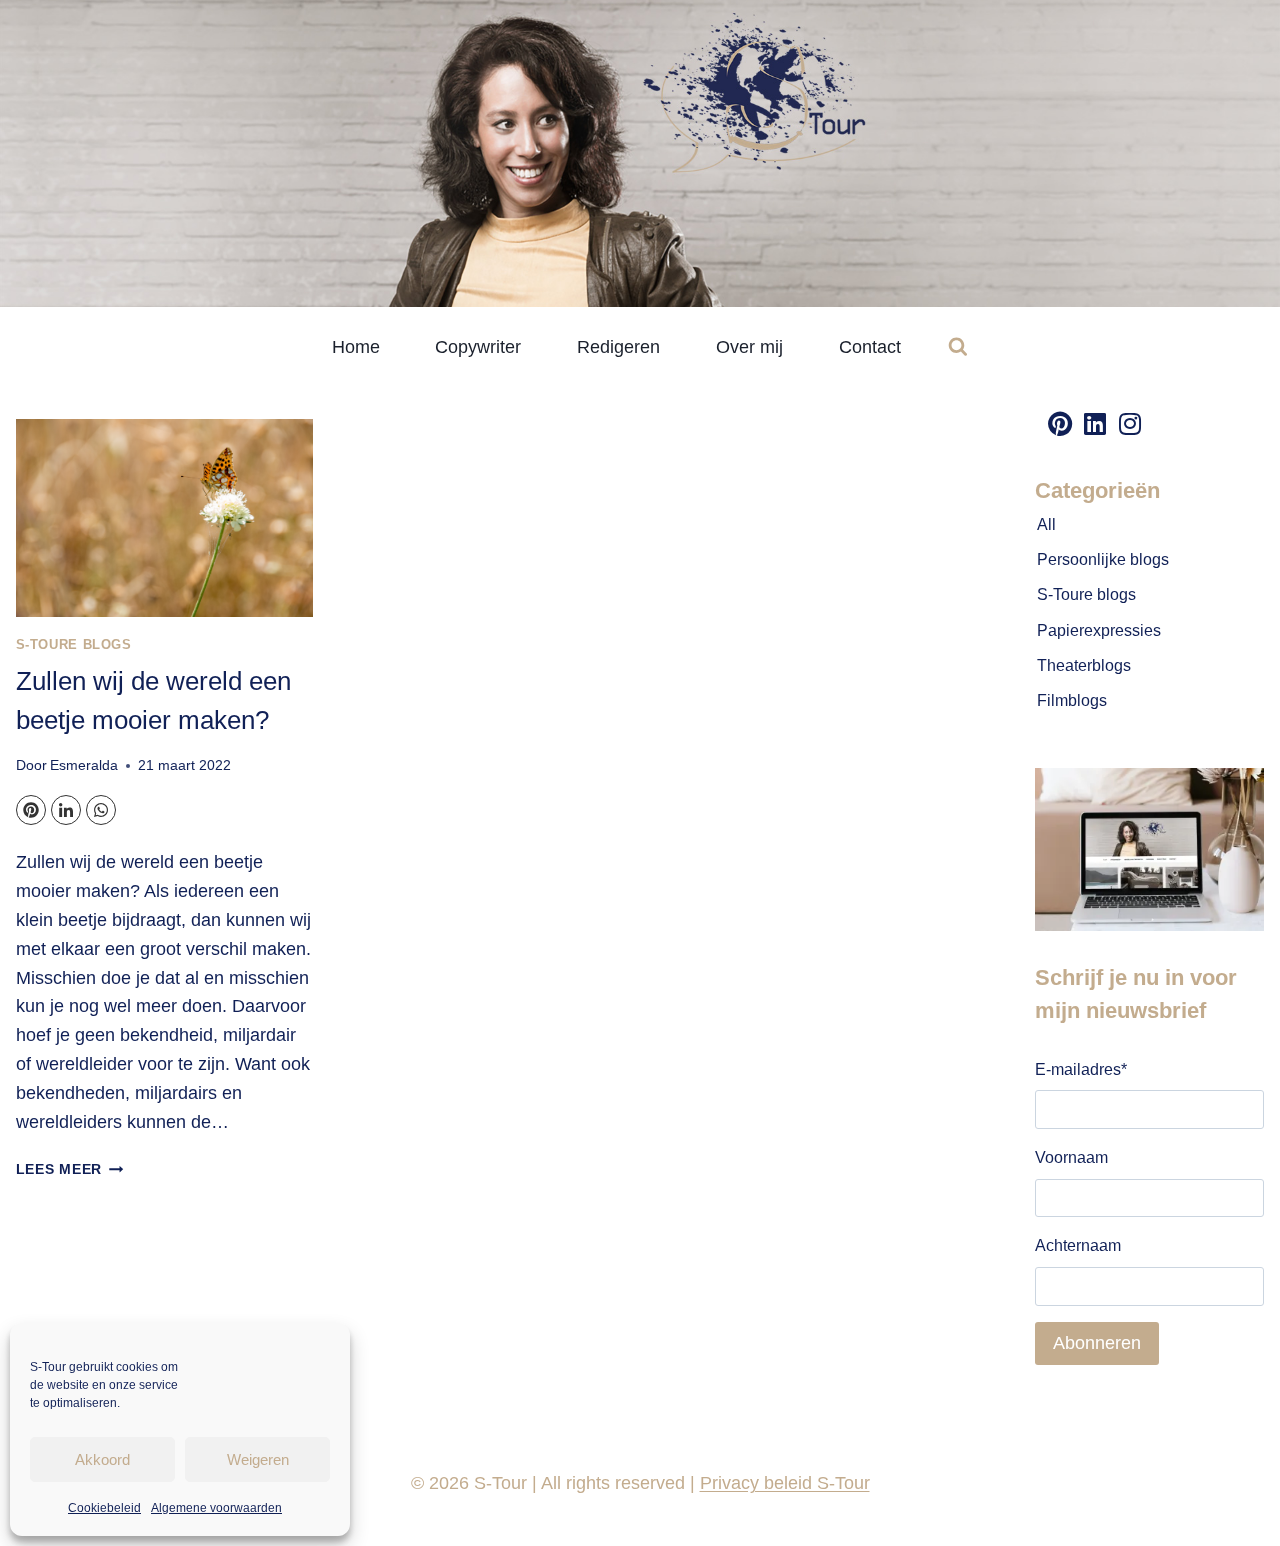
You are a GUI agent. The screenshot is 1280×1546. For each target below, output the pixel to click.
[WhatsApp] (101, 810)
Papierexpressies (1099, 630)
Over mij (749, 347)
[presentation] (164, 518)
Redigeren (618, 347)
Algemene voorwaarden (216, 1508)
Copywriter (478, 347)
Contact (870, 347)
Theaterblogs (1084, 665)
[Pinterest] (31, 810)
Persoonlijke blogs (1103, 559)
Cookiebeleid (104, 1508)
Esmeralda (84, 765)
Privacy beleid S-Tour (785, 1483)
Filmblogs (1072, 700)
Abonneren (1097, 1343)
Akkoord (102, 1459)
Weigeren (258, 1459)
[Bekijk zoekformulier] (958, 347)
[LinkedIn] (66, 810)
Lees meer (70, 1169)
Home (356, 347)
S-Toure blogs (74, 645)
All (1046, 524)
